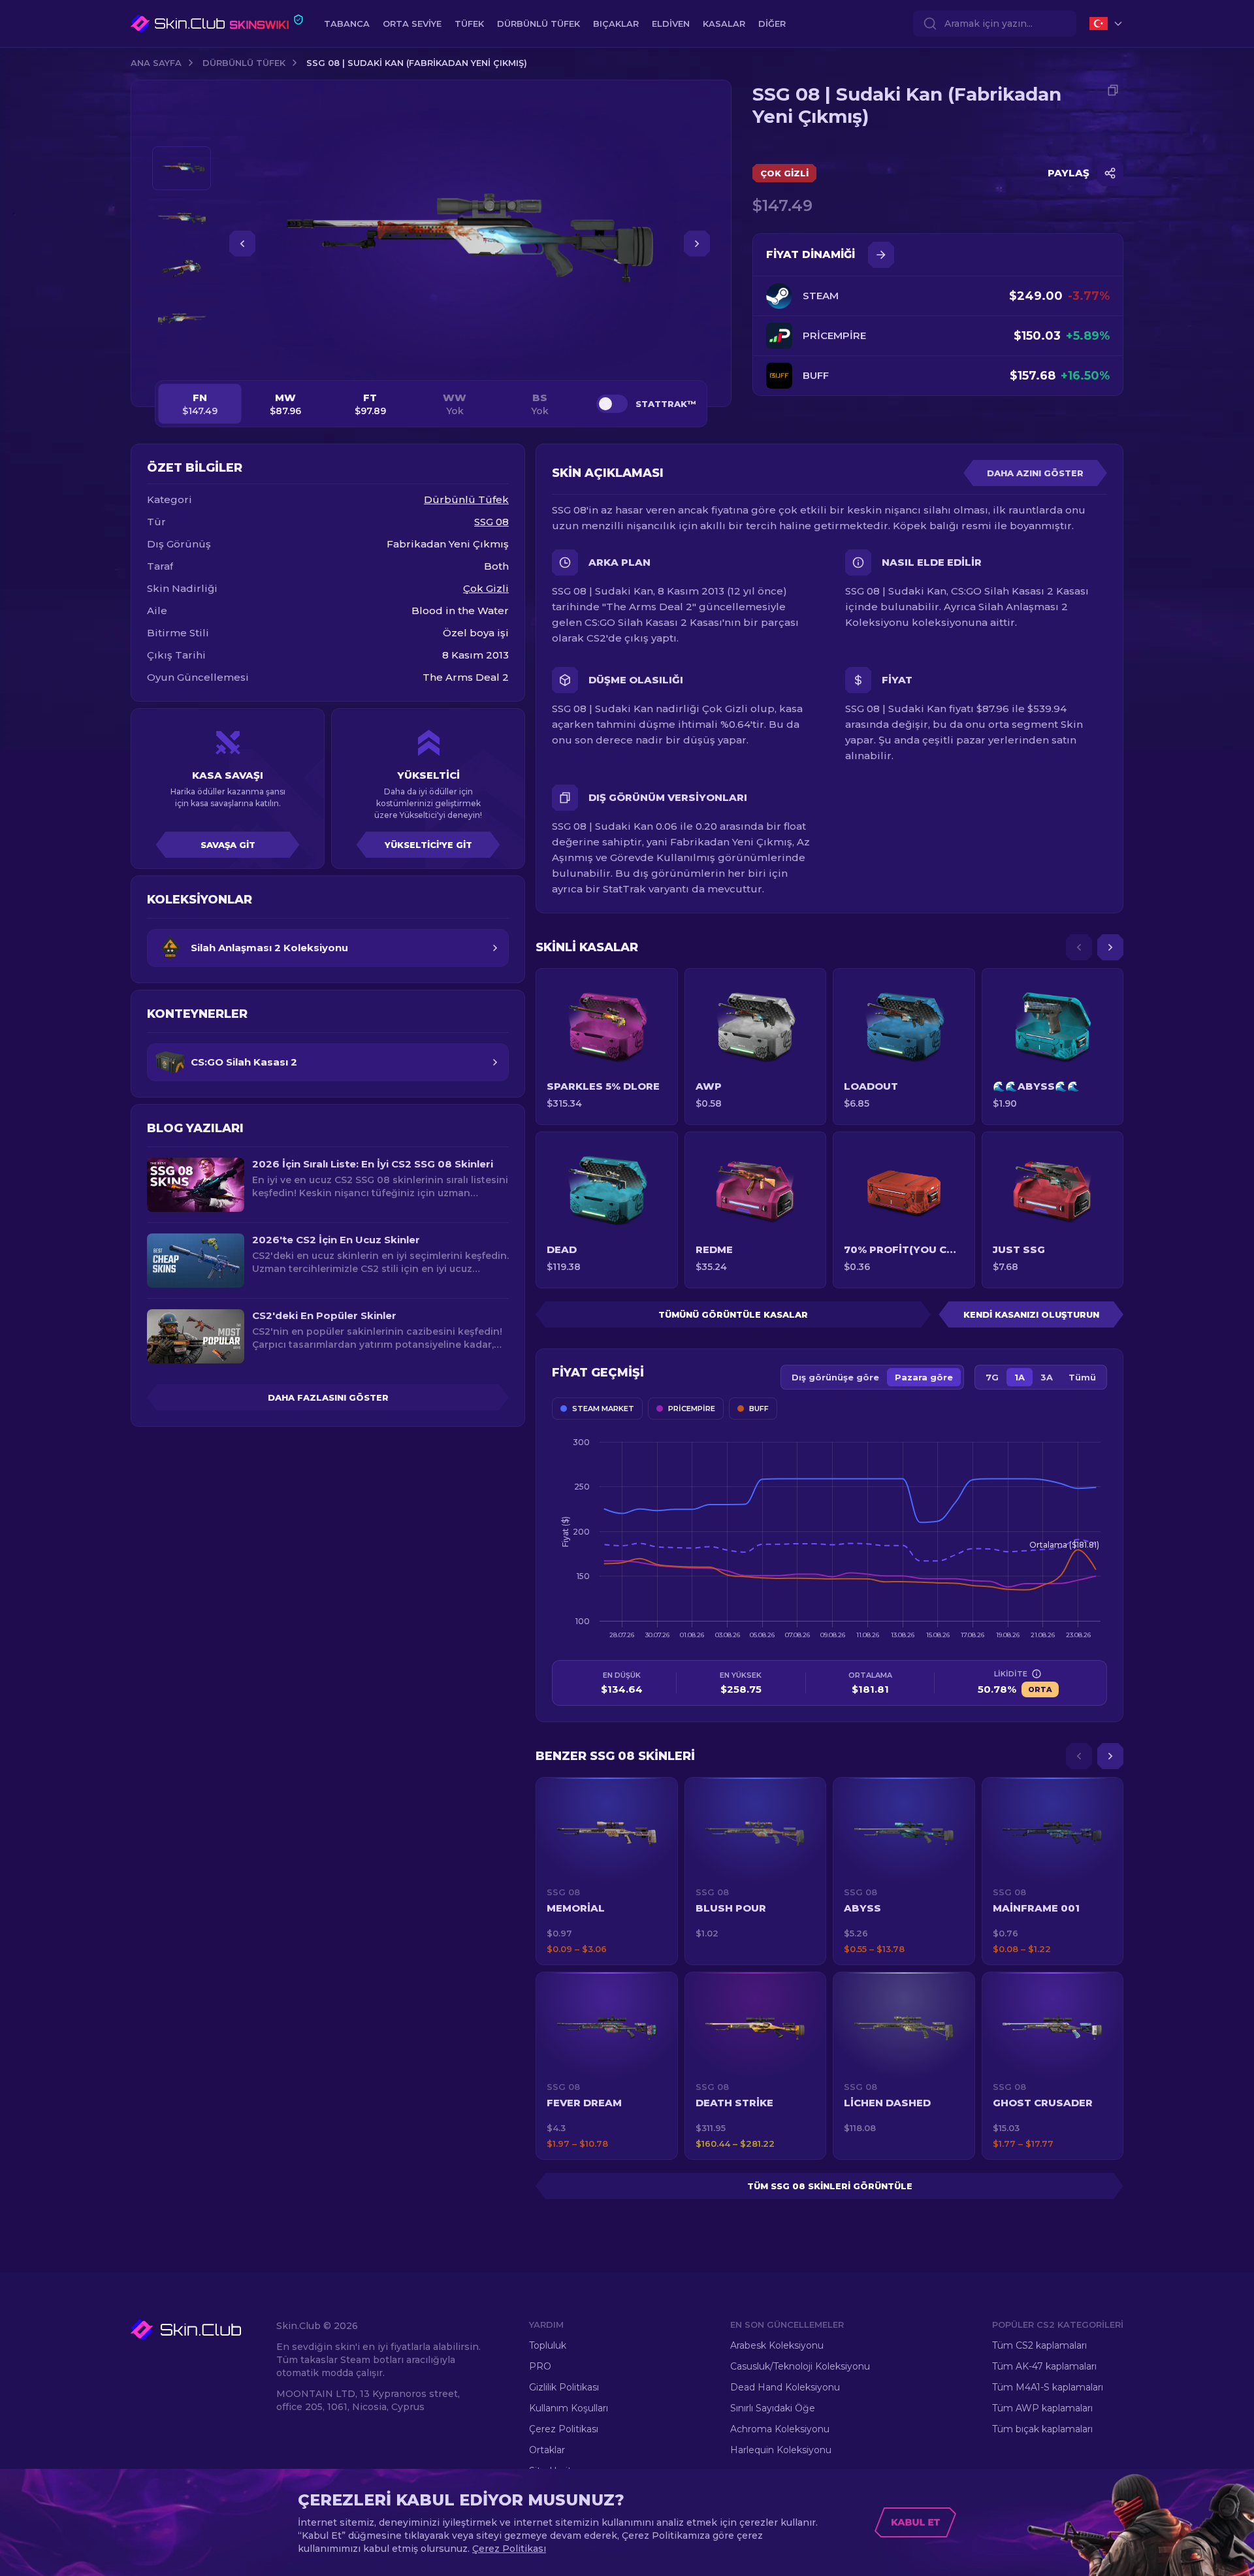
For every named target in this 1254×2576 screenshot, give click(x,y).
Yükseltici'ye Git (428, 845)
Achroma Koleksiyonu (780, 2429)
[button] (607, 1871)
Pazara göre (924, 1377)
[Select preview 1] (182, 168)
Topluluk (548, 2345)
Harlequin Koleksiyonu (781, 2450)
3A (1047, 1377)
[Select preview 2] (182, 219)
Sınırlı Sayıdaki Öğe (773, 2408)
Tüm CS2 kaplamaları (1039, 2345)
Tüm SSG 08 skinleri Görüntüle (830, 2186)
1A (1020, 1377)
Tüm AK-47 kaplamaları (1044, 2366)
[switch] (612, 404)
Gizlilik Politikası (564, 2387)
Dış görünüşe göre (835, 1377)
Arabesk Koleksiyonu (777, 2345)
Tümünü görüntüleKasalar (733, 1314)
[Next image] (697, 244)
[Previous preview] (182, 131)
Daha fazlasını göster (328, 1397)
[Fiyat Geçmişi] (881, 255)
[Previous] (1079, 947)
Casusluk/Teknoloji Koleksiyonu (800, 2366)
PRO (540, 2366)
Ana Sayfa (156, 63)
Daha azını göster (1035, 473)
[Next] (1110, 947)
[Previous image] (242, 244)
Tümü (1082, 1377)
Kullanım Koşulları (569, 2408)
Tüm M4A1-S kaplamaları (1048, 2387)
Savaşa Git (228, 845)
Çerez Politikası (564, 2429)
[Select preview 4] (182, 319)
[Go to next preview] (182, 357)
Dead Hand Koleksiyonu (785, 2387)
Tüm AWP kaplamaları (1042, 2408)
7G (992, 1377)
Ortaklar (547, 2450)
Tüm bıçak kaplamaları (1042, 2429)
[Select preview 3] (182, 269)
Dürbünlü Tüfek (244, 63)
